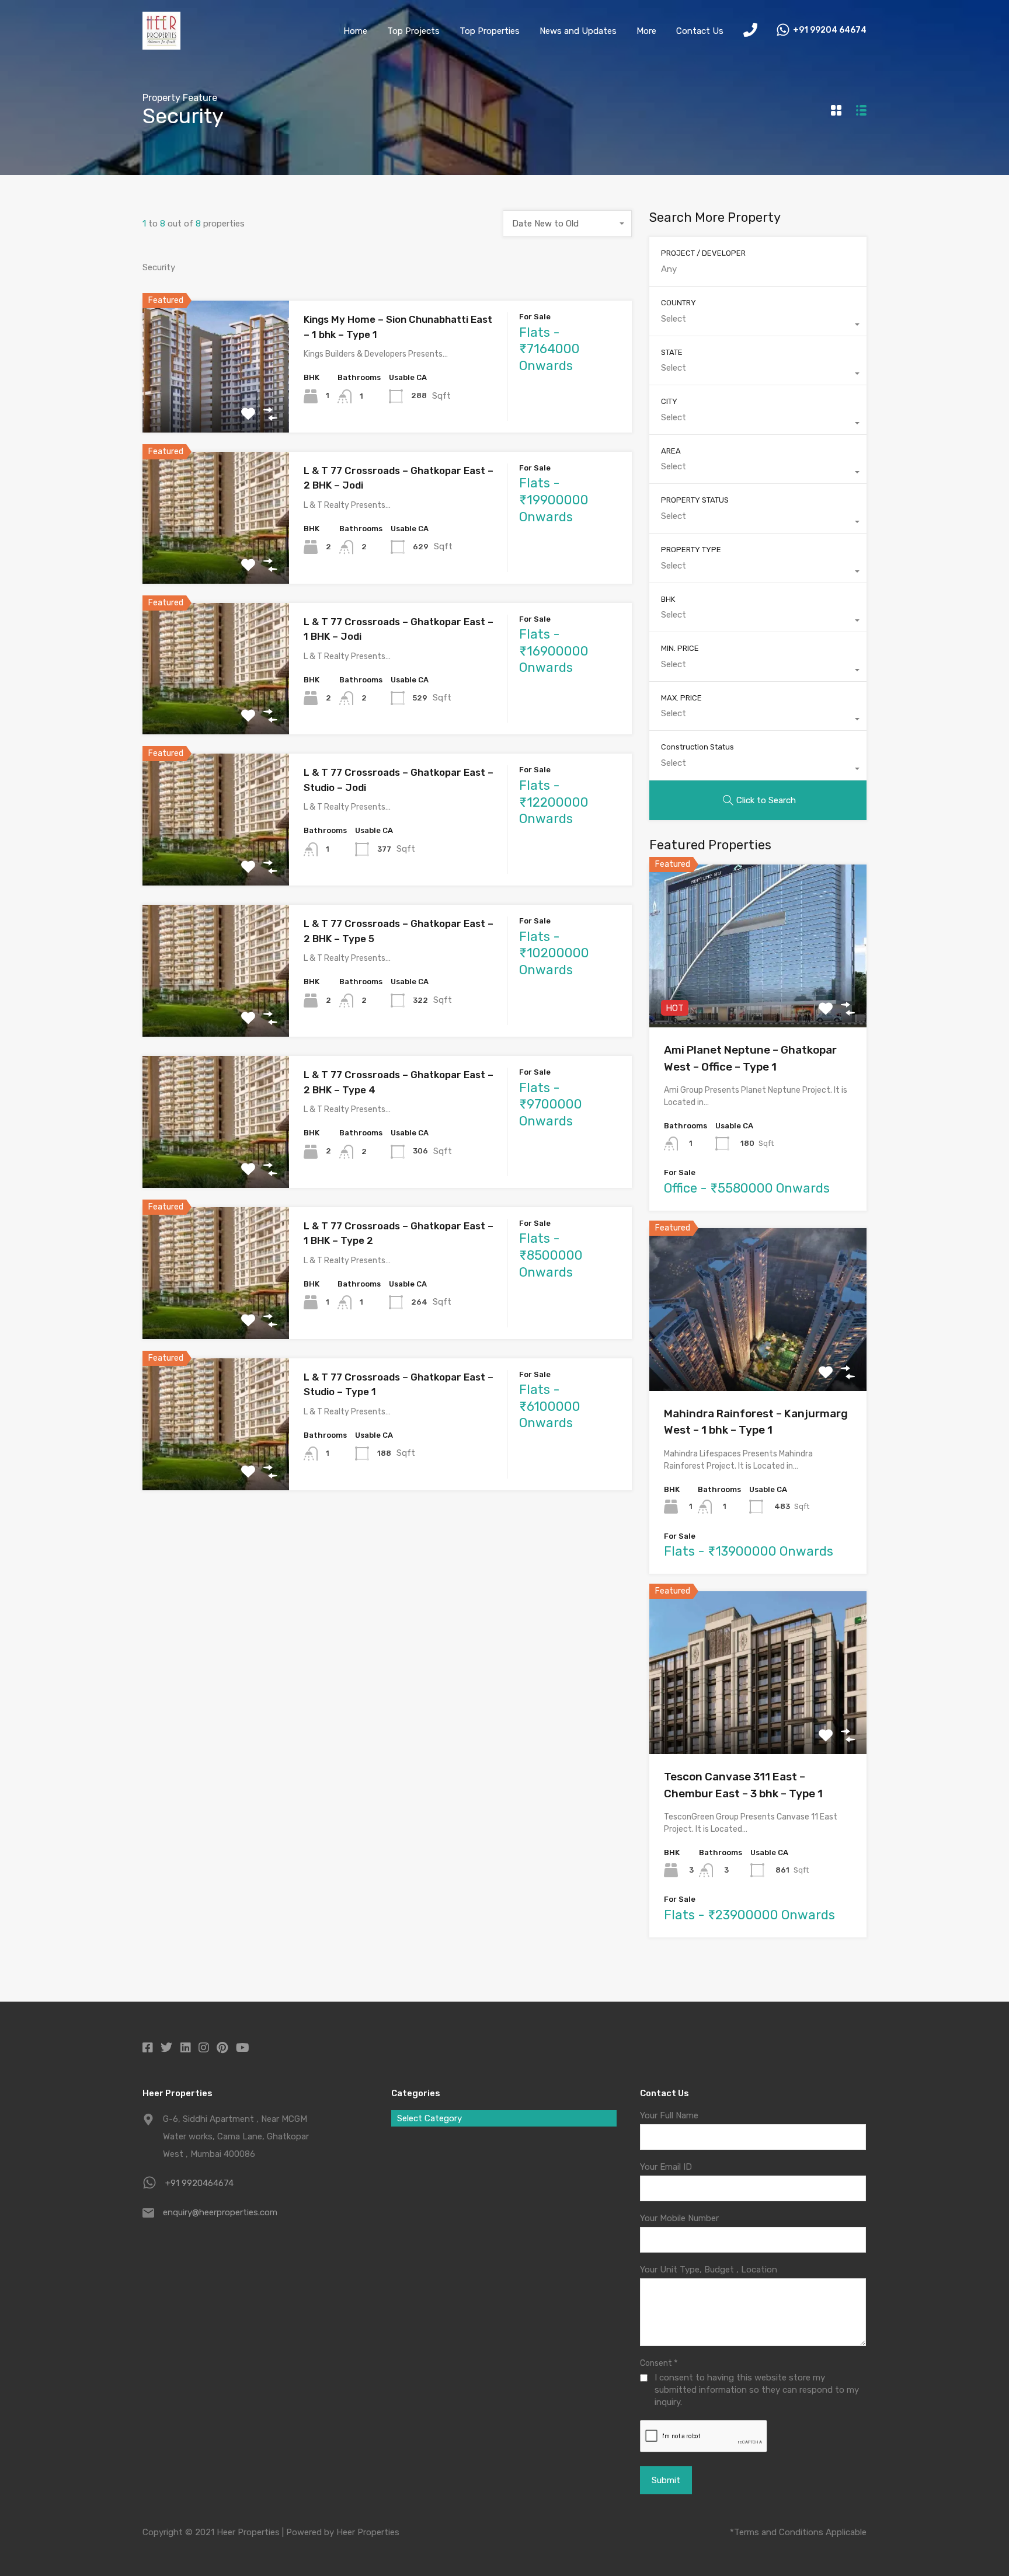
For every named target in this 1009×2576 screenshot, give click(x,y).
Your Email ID (666, 2167)
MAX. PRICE (681, 698)
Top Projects (413, 31)
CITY (669, 401)
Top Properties (490, 31)
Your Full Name (669, 2115)
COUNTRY (679, 303)
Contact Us (700, 31)
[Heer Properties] (161, 44)
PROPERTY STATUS (695, 500)
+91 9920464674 (199, 2183)
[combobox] (568, 224)
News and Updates (578, 31)
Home (355, 31)
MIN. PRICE (680, 648)
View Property (216, 406)
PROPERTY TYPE (691, 550)
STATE (672, 352)
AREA (671, 451)
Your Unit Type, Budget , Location (709, 2270)
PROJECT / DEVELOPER (703, 253)
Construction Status (697, 747)
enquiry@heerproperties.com (220, 2212)
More (646, 31)
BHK (668, 599)
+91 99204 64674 (830, 30)
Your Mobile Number (679, 2218)
